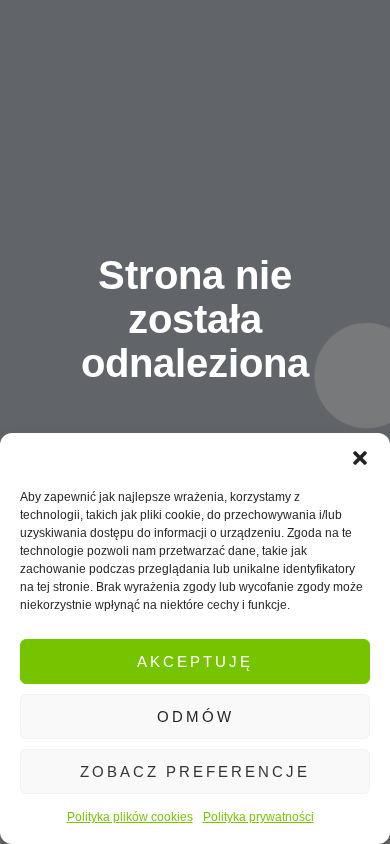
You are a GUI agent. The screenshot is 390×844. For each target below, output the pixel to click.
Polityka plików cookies (130, 817)
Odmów (195, 716)
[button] (360, 458)
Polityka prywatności (258, 817)
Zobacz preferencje (195, 771)
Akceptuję (195, 661)
